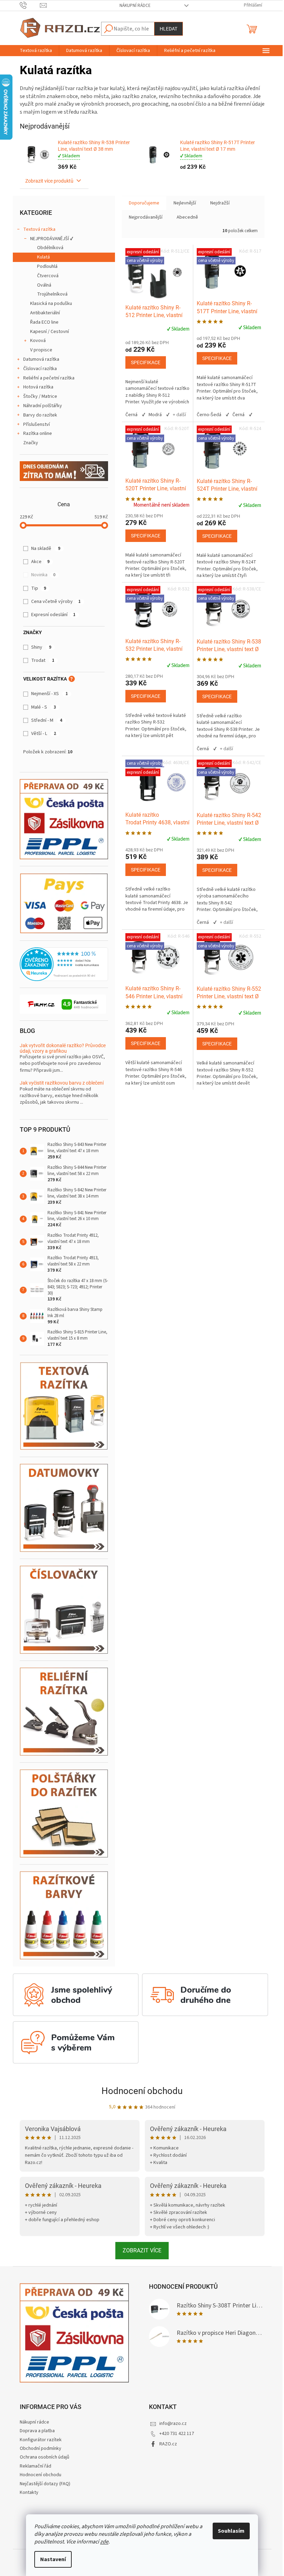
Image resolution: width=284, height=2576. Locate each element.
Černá (131, 415)
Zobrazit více (142, 2250)
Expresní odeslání (53, 615)
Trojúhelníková (52, 294)
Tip (39, 588)
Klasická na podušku (51, 304)
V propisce (41, 350)
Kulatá (43, 257)
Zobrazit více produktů (50, 181)
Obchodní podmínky (41, 2448)
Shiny (41, 647)
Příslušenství (37, 424)
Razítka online (38, 433)
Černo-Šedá (209, 415)
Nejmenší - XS (50, 694)
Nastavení (53, 2559)
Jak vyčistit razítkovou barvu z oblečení (62, 1083)
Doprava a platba (37, 2431)
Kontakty (29, 2492)
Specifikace (146, 362)
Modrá (155, 415)
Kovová (38, 341)
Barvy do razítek (40, 415)
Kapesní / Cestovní (50, 332)
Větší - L (44, 734)
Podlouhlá (47, 266)
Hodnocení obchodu (142, 2091)
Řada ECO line (44, 322)
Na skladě (46, 549)
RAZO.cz (168, 2444)
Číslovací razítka (40, 369)
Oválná (44, 285)
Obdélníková (50, 248)
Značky (31, 443)
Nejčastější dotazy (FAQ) (45, 2484)
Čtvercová (48, 276)
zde (104, 2542)
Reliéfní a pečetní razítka (49, 378)
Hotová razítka (38, 387)
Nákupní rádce (135, 6)
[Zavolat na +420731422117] (30, 5)
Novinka (43, 575)
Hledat (168, 29)
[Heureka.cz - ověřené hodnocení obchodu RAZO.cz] (64, 964)
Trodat (43, 660)
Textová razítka (39, 229)
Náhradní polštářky (43, 406)
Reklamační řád (35, 2466)
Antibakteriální (45, 313)
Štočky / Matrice (40, 396)
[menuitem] (36, 51)
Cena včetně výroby (56, 602)
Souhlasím (231, 2531)
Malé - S (44, 707)
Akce (40, 562)
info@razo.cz (173, 2424)
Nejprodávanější (146, 217)
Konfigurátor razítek (41, 2440)
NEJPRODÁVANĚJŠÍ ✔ (52, 239)
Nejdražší (220, 203)
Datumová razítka (41, 359)
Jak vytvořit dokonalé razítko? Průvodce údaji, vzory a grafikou (63, 1048)
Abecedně (187, 217)
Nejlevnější (185, 203)
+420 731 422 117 (177, 2434)
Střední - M (47, 720)
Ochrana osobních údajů (45, 2457)
